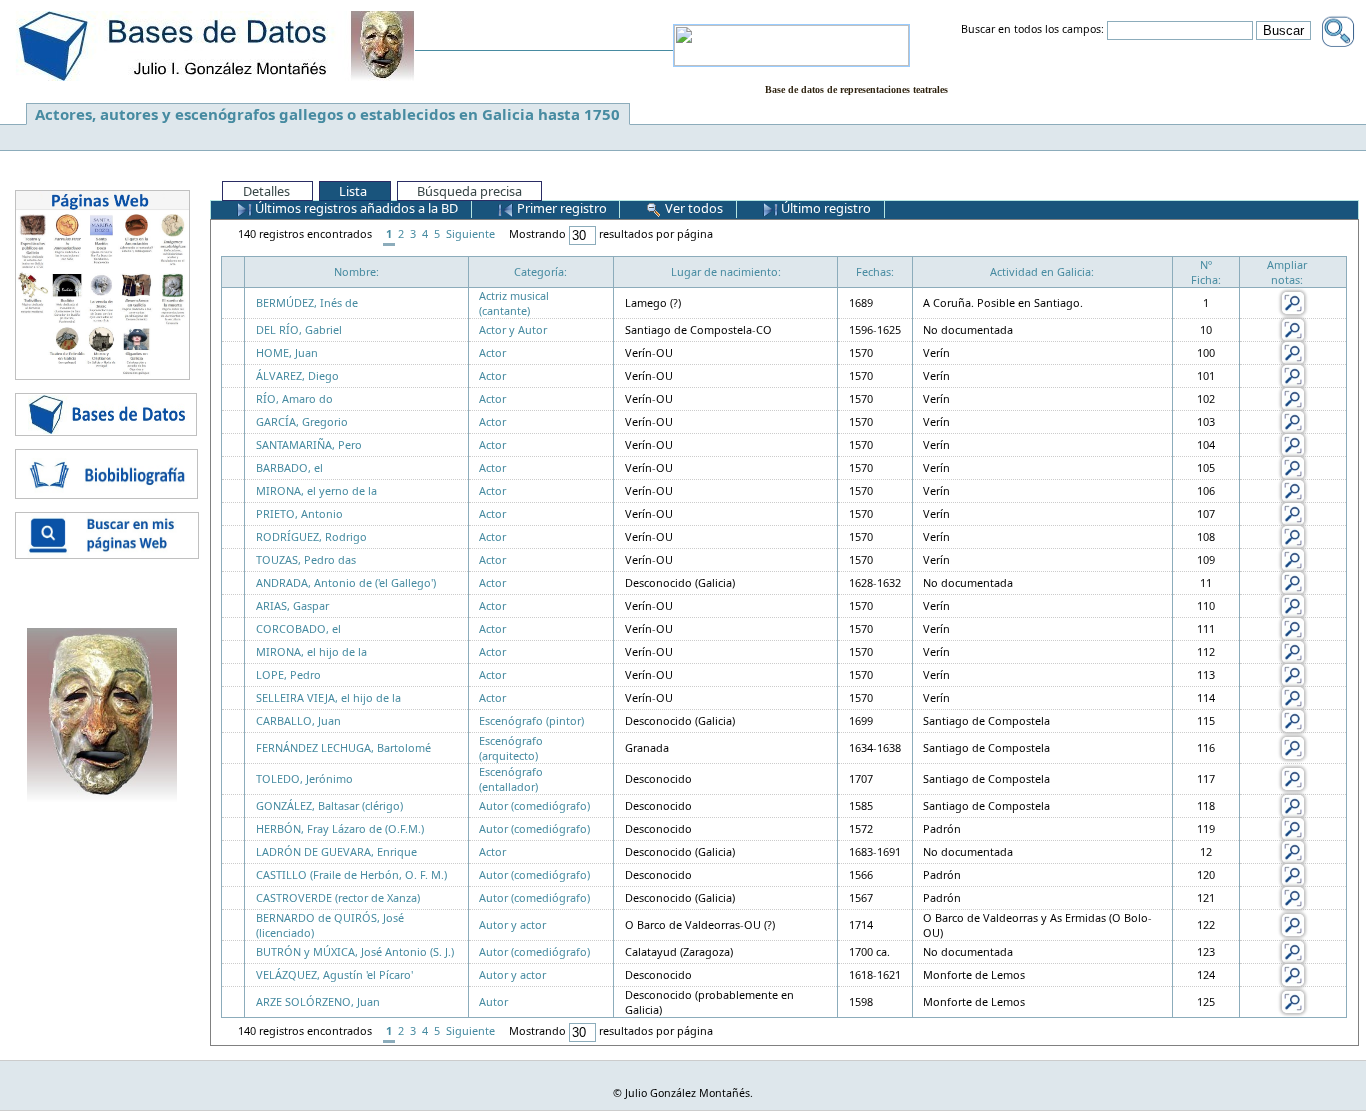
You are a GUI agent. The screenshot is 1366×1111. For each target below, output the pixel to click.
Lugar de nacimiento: (726, 271)
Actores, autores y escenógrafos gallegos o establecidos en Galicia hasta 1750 (327, 114)
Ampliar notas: (1287, 272)
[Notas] (1293, 301)
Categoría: (540, 271)
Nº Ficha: (1206, 272)
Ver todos (692, 208)
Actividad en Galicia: (1042, 271)
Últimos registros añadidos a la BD (355, 208)
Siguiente (470, 233)
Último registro (824, 208)
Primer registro (560, 208)
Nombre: (356, 271)
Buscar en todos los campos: (1032, 30)
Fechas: (875, 271)
